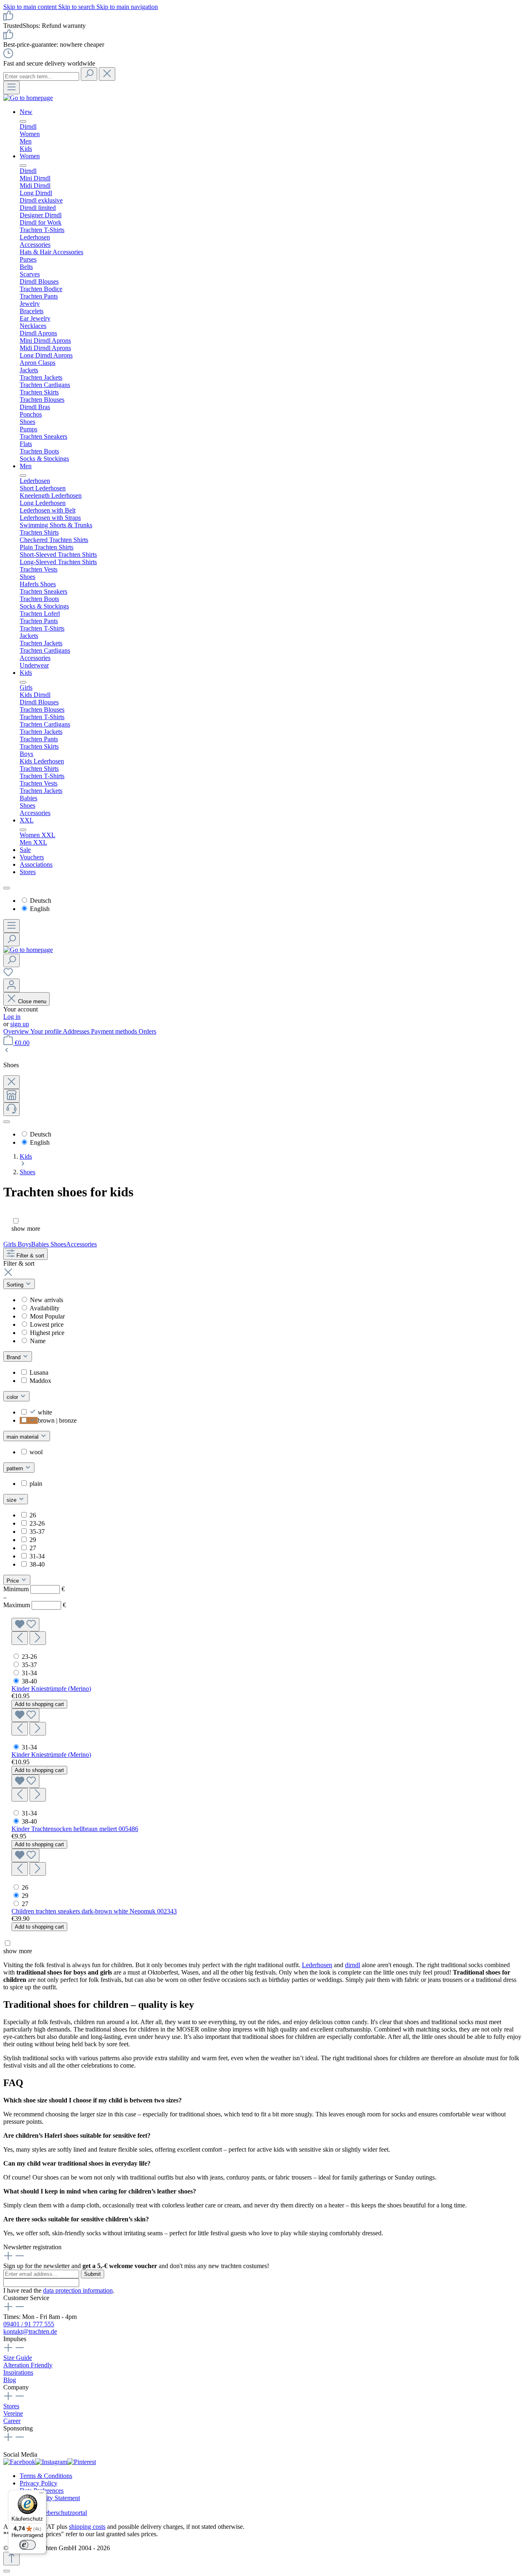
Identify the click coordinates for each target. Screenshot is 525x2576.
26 (33, 1515)
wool (36, 1452)
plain (36, 1484)
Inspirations (18, 2372)
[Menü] (41, 2495)
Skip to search (77, 7)
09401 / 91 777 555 (29, 2324)
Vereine (13, 2413)
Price (14, 1581)
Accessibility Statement (50, 2498)
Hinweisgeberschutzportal (53, 2513)
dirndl (353, 1965)
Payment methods (115, 1031)
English (40, 909)
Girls (10, 1244)
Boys (24, 1244)
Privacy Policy (39, 2483)
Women (30, 156)
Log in (12, 1017)
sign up (20, 1024)
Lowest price (47, 1324)
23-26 (37, 1523)
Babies (41, 1244)
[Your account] (11, 985)
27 (33, 1548)
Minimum (34, 1589)
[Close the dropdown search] (107, 74)
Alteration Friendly (28, 2365)
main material (23, 1437)
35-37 (37, 1532)
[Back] (7, 1051)
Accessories (81, 1244)
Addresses (77, 1031)
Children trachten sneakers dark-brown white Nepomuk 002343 (94, 1911)
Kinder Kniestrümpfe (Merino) (51, 1689)
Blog (10, 2380)
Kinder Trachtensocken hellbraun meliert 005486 (75, 1829)
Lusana (39, 1372)
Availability (45, 1308)
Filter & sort (30, 1256)
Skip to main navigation (127, 7)
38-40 (37, 1564)
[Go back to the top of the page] (11, 2559)
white (45, 1412)
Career (12, 2421)
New (26, 112)
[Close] (7, 2571)
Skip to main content (31, 7)
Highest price (47, 1333)
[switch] (27, 2545)
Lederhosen (317, 1965)
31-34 (37, 1556)
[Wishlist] (8, 975)
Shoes (58, 1244)
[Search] (89, 74)
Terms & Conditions (46, 2476)
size (12, 1500)
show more (26, 1229)
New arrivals (47, 1300)
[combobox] (41, 76)
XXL (27, 820)
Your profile (47, 1031)
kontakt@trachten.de (30, 2331)
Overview (17, 1031)
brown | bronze (57, 1420)
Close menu (31, 1001)
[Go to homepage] (28, 98)
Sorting (16, 1285)
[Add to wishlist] (25, 1625)
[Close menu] (23, 121)
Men (26, 466)
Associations (36, 864)
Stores (28, 872)
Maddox (40, 1381)
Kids (26, 673)
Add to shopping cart (39, 1704)
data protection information (78, 2290)
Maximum (35, 1605)
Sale (25, 850)
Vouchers (32, 857)
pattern (16, 1468)
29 (33, 1540)
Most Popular (47, 1316)
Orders (147, 1031)
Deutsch (41, 901)
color (13, 1397)
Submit (92, 2274)
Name (38, 1341)
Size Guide (18, 2358)
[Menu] (11, 88)
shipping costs (87, 2527)
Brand (14, 1357)
